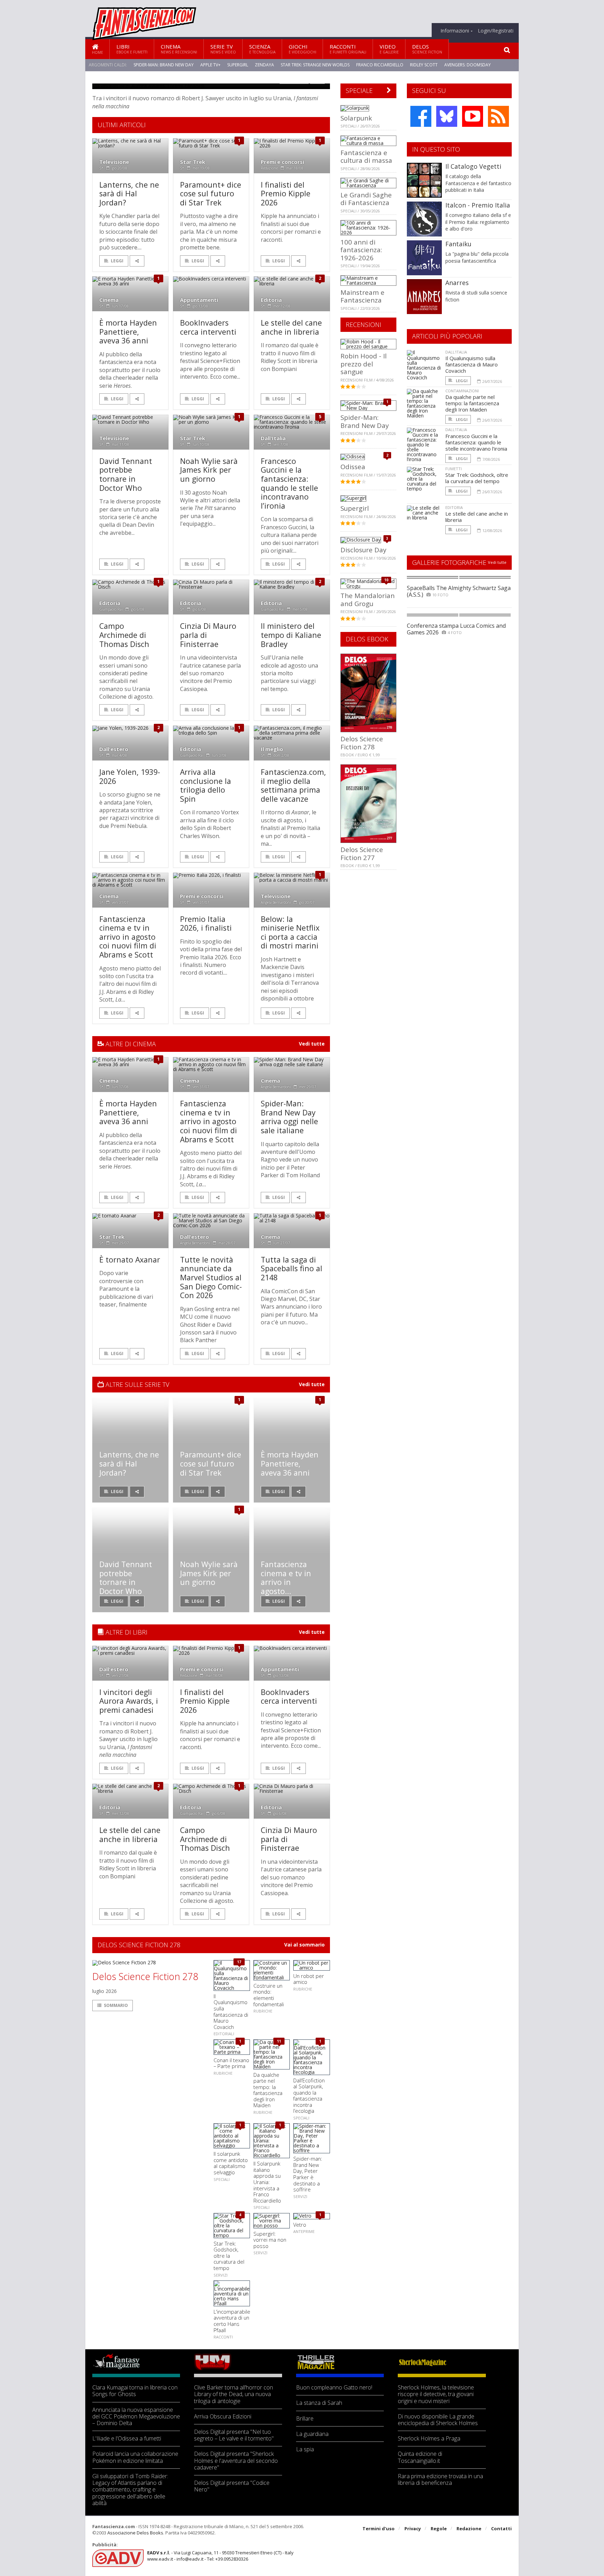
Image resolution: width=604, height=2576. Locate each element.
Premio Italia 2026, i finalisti (206, 923)
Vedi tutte (312, 1044)
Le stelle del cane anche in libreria (291, 327)
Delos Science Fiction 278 (145, 1977)
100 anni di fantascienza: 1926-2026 (361, 250)
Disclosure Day (363, 550)
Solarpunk (356, 118)
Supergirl (238, 65)
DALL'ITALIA (456, 352)
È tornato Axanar (130, 1260)
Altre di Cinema (130, 1044)
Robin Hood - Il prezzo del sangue (364, 364)
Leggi (117, 261)
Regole (439, 2528)
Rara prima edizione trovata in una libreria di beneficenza (440, 2480)
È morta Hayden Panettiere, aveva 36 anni (128, 332)
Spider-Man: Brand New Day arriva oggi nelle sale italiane (289, 1117)
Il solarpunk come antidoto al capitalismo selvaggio (231, 2163)
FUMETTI (454, 469)
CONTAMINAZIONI (462, 391)
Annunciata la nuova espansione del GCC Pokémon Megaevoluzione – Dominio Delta (136, 2417)
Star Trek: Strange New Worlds (315, 65)
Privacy (413, 2528)
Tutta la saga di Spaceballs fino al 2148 (292, 1268)
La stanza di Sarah (319, 2403)
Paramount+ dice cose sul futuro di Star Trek (211, 194)
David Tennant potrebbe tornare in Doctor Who (126, 474)
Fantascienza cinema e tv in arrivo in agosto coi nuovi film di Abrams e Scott (128, 937)
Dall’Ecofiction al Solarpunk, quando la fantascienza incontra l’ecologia (309, 2096)
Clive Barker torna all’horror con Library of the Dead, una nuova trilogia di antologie (233, 2394)
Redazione (469, 2528)
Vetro (300, 2225)
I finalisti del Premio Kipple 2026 (286, 194)
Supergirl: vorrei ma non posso (270, 2240)
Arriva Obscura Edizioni (223, 2417)
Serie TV (223, 49)
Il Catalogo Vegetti (473, 166)
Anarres (457, 283)
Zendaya (264, 65)
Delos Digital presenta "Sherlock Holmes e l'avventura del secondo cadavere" (236, 2461)
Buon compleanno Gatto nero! (334, 2388)
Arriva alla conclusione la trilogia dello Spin (206, 785)
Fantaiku (458, 244)
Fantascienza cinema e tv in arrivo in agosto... (286, 1578)
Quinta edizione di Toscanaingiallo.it (420, 2457)
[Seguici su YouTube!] (473, 116)
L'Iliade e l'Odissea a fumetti (127, 2439)
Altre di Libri (126, 1632)
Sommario (116, 2005)
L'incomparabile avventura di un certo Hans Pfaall (232, 2321)
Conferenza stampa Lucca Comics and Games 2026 (456, 629)
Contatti (501, 2528)
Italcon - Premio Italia (478, 205)
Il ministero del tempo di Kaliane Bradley (291, 635)
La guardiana (312, 2434)
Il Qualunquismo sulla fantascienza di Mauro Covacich (231, 2011)
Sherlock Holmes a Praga (429, 2439)
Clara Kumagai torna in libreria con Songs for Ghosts (135, 2391)
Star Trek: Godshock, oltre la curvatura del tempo (229, 2256)
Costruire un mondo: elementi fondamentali (269, 1995)
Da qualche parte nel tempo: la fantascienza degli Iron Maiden (268, 2090)
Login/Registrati (496, 31)
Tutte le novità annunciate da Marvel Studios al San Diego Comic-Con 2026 (211, 1277)
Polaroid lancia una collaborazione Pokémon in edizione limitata (135, 2457)
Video (389, 49)
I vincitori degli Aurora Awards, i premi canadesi (129, 1701)
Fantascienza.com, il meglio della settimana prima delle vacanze (293, 785)
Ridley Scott (424, 65)
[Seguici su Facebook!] (421, 116)
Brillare (305, 2419)
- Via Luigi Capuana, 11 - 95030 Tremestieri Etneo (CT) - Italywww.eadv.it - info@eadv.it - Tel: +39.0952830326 (220, 2556)
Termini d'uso (379, 2528)
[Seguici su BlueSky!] (447, 116)
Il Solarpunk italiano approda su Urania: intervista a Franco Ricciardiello (267, 2182)
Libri (132, 49)
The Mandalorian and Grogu (368, 599)
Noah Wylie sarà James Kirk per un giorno (209, 470)
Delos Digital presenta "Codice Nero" (232, 2486)
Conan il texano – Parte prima (231, 2063)
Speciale (359, 90)
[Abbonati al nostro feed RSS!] (498, 116)
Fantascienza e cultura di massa (366, 156)
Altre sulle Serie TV (136, 1384)
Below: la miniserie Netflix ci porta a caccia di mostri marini (290, 932)
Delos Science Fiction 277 (362, 853)
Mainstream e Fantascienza (362, 296)
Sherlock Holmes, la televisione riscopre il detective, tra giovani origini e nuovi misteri (436, 2394)
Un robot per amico (309, 1979)
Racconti (348, 49)
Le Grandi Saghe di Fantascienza (366, 199)
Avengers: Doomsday (468, 65)
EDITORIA (454, 507)
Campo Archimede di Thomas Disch (124, 635)
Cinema (179, 49)
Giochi (303, 49)
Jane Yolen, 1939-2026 (130, 776)
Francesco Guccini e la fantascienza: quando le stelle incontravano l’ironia (289, 483)
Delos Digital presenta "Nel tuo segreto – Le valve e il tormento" (234, 2435)
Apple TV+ (210, 65)
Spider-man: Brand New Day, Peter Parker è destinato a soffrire (308, 2174)
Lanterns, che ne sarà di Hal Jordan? (129, 194)
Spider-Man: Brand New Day (164, 65)
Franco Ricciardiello (380, 65)
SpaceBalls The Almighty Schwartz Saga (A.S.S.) (459, 591)
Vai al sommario (304, 1945)
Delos (427, 49)
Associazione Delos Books (135, 2533)
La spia (305, 2449)
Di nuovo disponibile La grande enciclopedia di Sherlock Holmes (438, 2420)
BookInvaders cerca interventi (208, 327)
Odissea (353, 467)
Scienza (262, 49)
